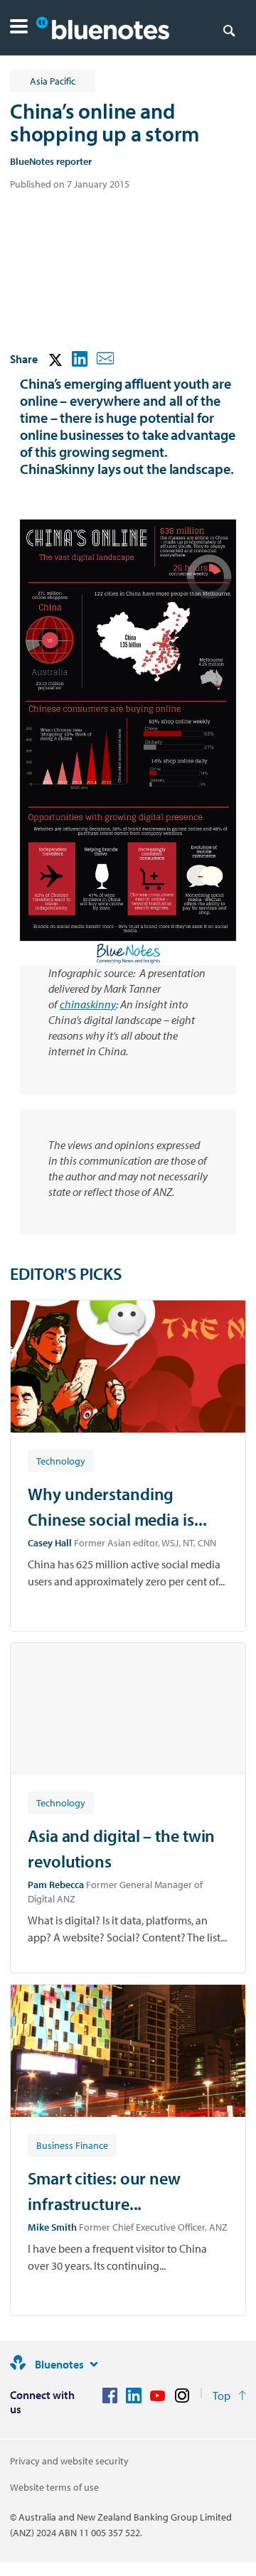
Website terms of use (54, 2487)
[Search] (229, 30)
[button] (19, 28)
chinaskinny (88, 1004)
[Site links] (94, 2364)
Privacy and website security (69, 2461)
